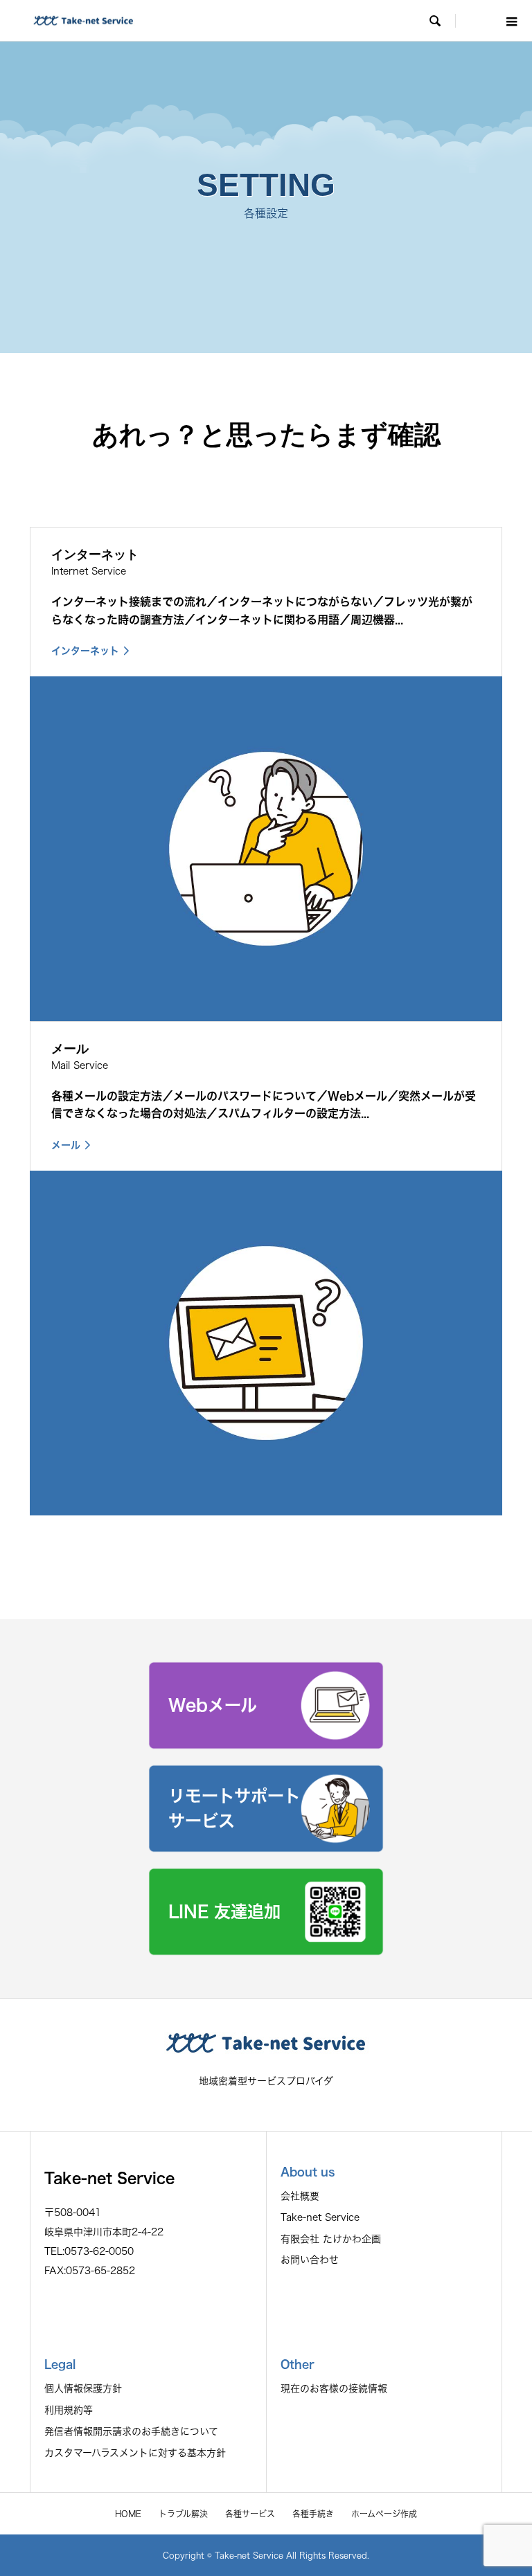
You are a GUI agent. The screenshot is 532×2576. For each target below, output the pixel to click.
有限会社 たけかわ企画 (331, 2239)
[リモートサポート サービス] (266, 1848)
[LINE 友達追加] (266, 1951)
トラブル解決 (183, 2514)
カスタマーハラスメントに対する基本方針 (135, 2453)
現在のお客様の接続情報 (334, 2388)
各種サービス (250, 2514)
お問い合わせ (310, 2260)
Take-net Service (320, 2217)
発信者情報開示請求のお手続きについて (131, 2431)
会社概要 (300, 2196)
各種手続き (313, 2514)
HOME (128, 2514)
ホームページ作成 (384, 2514)
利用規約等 (69, 2410)
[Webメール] (266, 1745)
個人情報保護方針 (83, 2388)
